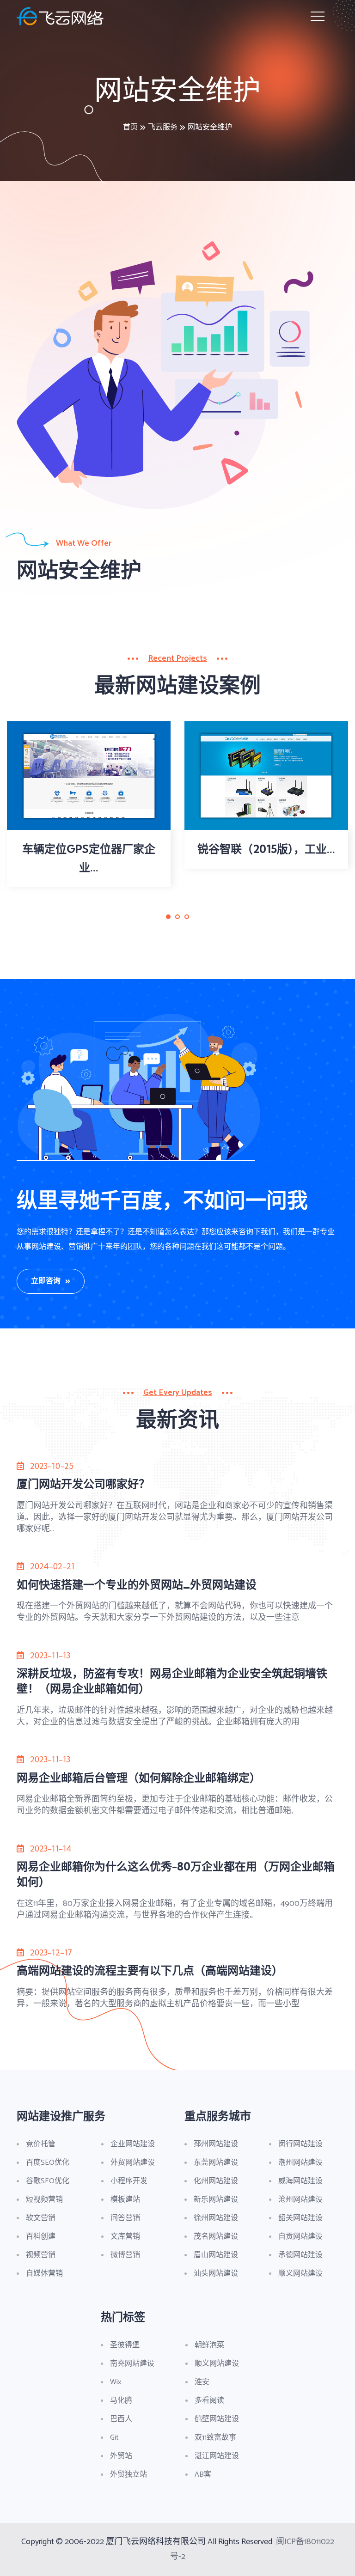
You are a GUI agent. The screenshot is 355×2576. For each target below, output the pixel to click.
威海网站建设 (300, 2181)
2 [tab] (178, 923)
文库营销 (125, 2237)
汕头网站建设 (216, 2274)
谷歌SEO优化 (48, 2181)
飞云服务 (163, 127)
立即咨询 (46, 1281)
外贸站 (121, 2456)
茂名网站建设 (216, 2237)
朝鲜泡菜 (209, 2345)
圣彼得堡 (125, 2345)
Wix (116, 2382)
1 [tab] (168, 923)
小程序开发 (129, 2181)
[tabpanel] (89, 804)
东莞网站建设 (216, 2163)
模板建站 (125, 2200)
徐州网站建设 (216, 2218)
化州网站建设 (216, 2181)
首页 (130, 127)
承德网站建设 (300, 2255)
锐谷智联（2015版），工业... (266, 849)
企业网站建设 (133, 2144)
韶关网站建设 (300, 2218)
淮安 (202, 2382)
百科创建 (41, 2237)
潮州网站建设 (300, 2163)
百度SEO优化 (48, 2163)
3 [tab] (187, 923)
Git (114, 2438)
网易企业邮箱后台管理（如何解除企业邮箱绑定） (139, 1778)
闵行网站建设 (300, 2144)
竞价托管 (41, 2144)
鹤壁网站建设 (217, 2419)
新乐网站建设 (216, 2200)
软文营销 (41, 2218)
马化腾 (121, 2401)
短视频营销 (44, 2200)
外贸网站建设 (133, 2163)
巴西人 (121, 2419)
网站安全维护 (210, 127)
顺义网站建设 (300, 2274)
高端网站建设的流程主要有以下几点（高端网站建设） (150, 1970)
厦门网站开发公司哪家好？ (83, 1484)
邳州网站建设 (216, 2144)
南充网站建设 (132, 2364)
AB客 (203, 2475)
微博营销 (125, 2255)
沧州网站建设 (300, 2200)
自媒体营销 (44, 2274)
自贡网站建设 (300, 2237)
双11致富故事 (215, 2438)
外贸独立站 (129, 2475)
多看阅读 (209, 2401)
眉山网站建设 (216, 2255)
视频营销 (41, 2255)
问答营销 (125, 2218)
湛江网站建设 (217, 2456)
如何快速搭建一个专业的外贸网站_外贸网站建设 (137, 1584)
